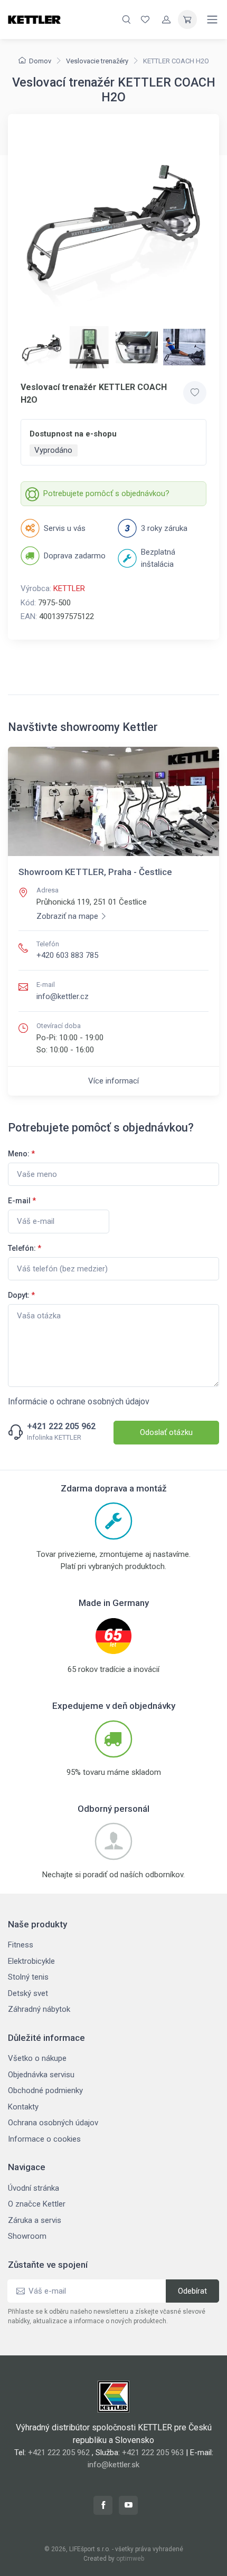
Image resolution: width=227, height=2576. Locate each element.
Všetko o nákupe (37, 2058)
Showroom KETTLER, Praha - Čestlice (95, 872)
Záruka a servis (35, 2220)
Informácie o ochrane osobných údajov (79, 1401)
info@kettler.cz (63, 996)
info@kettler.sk (113, 2465)
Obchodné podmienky (45, 2090)
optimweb (130, 2559)
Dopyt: (21, 1295)
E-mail (22, 1201)
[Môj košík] (187, 20)
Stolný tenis (28, 1977)
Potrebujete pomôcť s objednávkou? (106, 493)
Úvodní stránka (34, 2188)
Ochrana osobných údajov (53, 2123)
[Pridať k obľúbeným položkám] (195, 393)
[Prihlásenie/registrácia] (166, 20)
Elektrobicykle (31, 1961)
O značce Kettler (37, 2204)
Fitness (21, 1945)
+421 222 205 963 (153, 2453)
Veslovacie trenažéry (97, 61)
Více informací (113, 1081)
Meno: (21, 1154)
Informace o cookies (44, 2139)
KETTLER (69, 588)
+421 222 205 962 (61, 1427)
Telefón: (25, 1248)
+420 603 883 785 (67, 955)
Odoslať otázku (166, 1432)
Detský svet (28, 1993)
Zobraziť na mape (67, 916)
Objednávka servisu (41, 2075)
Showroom (27, 2236)
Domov (40, 61)
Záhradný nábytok (39, 2009)
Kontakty (23, 2107)
